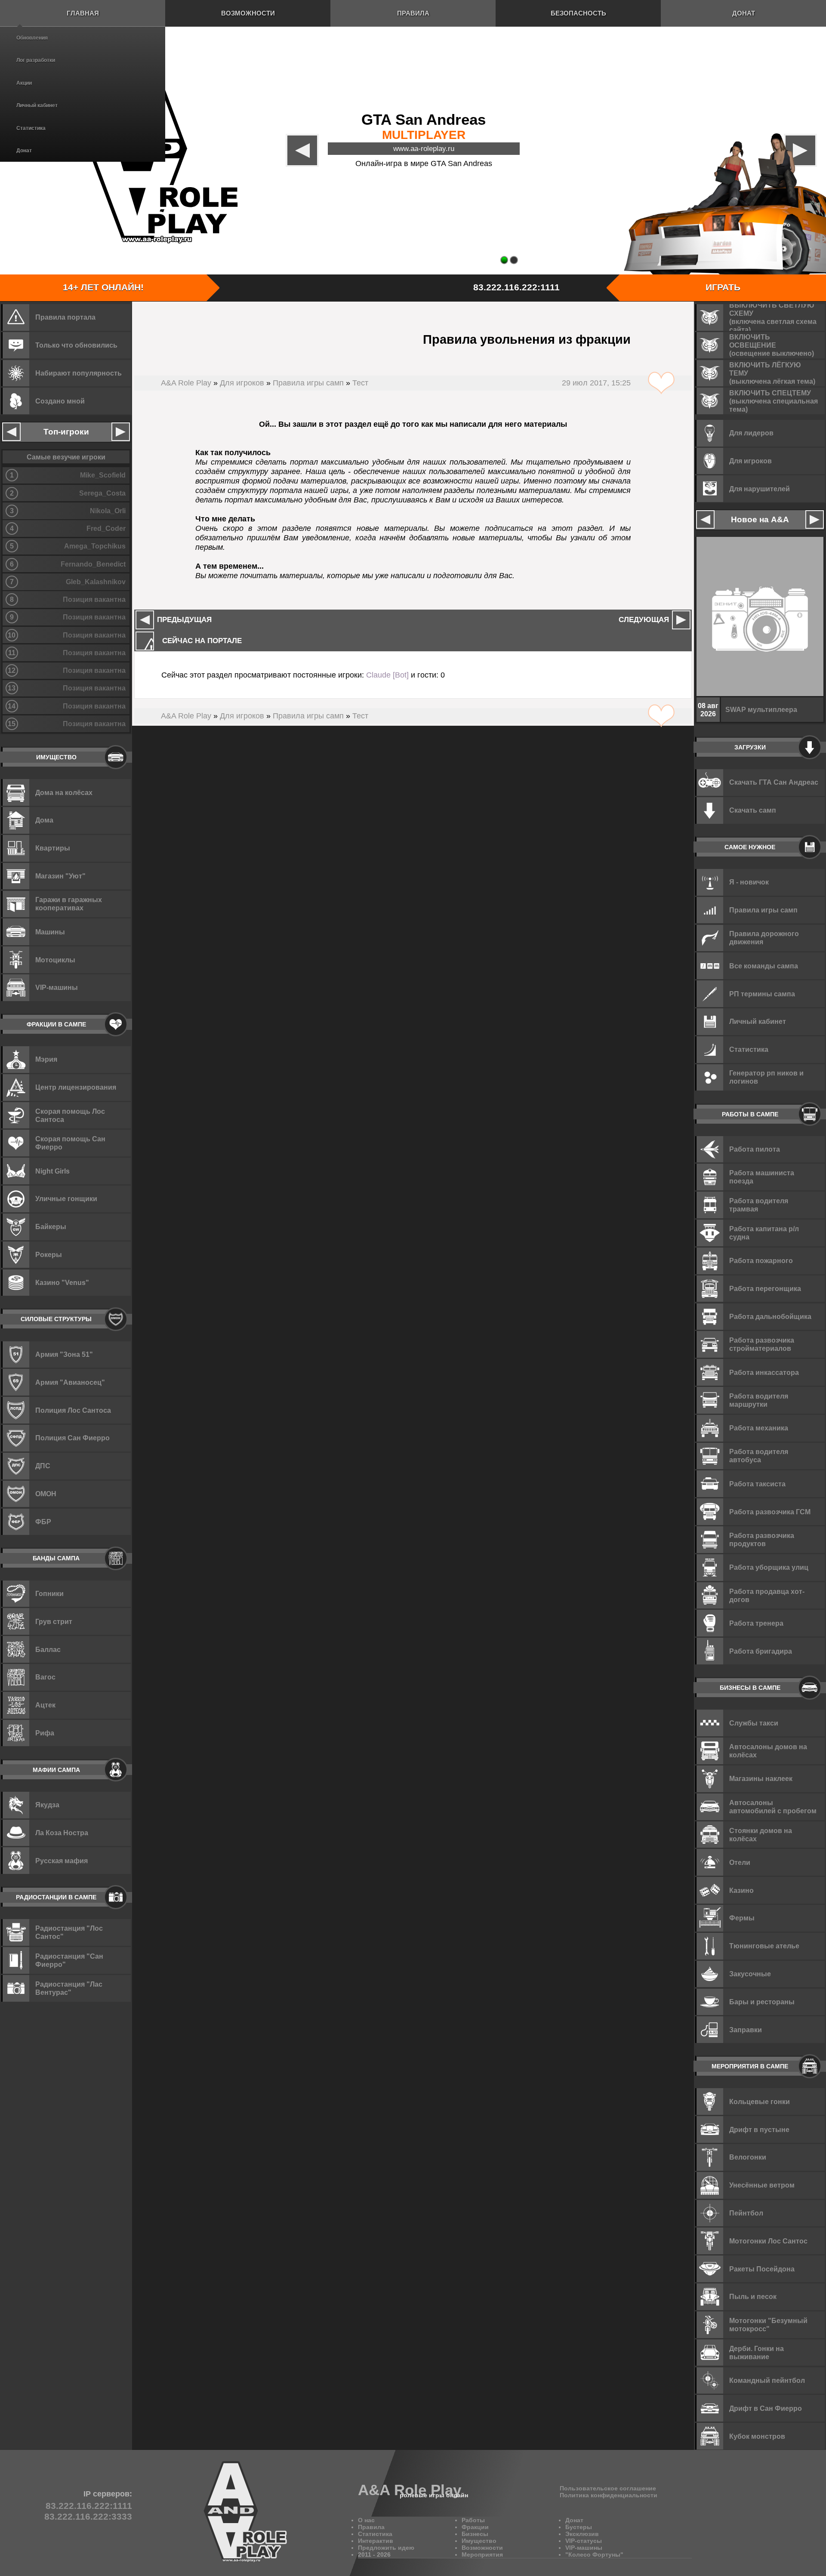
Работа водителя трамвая (759, 1205)
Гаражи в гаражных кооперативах (69, 904)
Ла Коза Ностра (62, 1833)
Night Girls (52, 1171)
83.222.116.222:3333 (88, 2517)
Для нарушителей (760, 489)
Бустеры (579, 2527)
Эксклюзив (582, 2534)
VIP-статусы (584, 2541)
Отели (740, 1862)
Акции (24, 83)
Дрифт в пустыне (759, 2129)
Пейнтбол (746, 2213)
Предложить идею (386, 2548)
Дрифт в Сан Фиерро (766, 2408)
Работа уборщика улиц (769, 1567)
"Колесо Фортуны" (594, 2554)
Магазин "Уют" (60, 876)
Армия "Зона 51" (64, 1354)
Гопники (49, 1593)
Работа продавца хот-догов (767, 1595)
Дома (44, 820)
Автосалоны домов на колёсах (768, 1751)
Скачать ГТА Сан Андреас (774, 782)
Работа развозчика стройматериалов (762, 1344)
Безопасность (578, 13)
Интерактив (376, 2541)
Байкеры (51, 1226)
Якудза (47, 1805)
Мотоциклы (55, 960)
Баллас (48, 1649)
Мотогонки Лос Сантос (768, 2241)
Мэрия (46, 1059)
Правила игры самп (308, 383)
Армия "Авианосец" (70, 1382)
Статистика (31, 128)
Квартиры (53, 848)
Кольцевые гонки (760, 2101)
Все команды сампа (764, 966)
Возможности (248, 13)
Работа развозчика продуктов (762, 1539)
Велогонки (748, 2157)
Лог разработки (36, 60)
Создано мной (60, 401)
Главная (83, 13)
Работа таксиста (757, 1484)
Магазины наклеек (761, 1778)
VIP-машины (57, 987)
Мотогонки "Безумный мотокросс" (768, 2325)
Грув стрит (54, 1621)
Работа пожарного (761, 1260)
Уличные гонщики (66, 1199)
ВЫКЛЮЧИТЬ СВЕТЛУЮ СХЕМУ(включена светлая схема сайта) (773, 317)
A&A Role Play (186, 383)
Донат (24, 151)
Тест (360, 383)
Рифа (45, 1733)
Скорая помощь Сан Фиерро (70, 1143)
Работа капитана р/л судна (764, 1233)
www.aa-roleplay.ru (424, 148)
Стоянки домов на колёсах (761, 1835)
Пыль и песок (753, 2296)
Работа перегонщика (765, 1288)
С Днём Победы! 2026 (762, 709)
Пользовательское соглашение (608, 2488)
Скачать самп (753, 810)
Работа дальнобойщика (770, 1316)
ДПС (43, 1466)
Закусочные (750, 1974)
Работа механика (759, 1428)
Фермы (742, 1918)
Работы (473, 2520)
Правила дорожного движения (764, 938)
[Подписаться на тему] (661, 383)
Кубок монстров (757, 2436)
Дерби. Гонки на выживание (757, 2353)
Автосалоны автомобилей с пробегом (773, 1807)
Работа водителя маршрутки (759, 1400)
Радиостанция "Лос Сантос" (69, 1932)
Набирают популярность (79, 373)
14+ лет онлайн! (103, 287)
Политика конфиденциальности (609, 2495)
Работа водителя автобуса (759, 1456)
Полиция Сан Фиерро (72, 1438)
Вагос (45, 1677)
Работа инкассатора (764, 1372)
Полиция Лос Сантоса (73, 1410)
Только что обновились (76, 345)
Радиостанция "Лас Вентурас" (69, 1988)
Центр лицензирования (76, 1087)
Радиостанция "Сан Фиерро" (69, 1960)
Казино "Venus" (62, 1282)
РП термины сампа (762, 994)
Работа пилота (755, 1149)
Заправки (746, 2030)
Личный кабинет (37, 105)
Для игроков (242, 383)
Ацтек (45, 1705)
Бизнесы (475, 2534)
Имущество (479, 2541)
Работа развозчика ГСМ (770, 1512)
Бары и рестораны (762, 2002)
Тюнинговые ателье (764, 1946)
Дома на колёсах (64, 792)
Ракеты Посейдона (762, 2269)
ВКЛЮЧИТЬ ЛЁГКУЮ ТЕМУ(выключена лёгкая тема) (772, 373)
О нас (366, 2520)
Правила (413, 13)
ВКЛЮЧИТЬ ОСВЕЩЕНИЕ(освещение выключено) (772, 345)
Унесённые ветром (762, 2185)
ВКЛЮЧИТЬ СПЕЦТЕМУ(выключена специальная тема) (774, 401)
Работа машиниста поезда (762, 1177)
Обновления (32, 38)
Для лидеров (751, 433)
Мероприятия (482, 2554)
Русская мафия (62, 1861)
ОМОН (46, 1494)
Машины (50, 932)
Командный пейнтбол (767, 2380)
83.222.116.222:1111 (516, 287)
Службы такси (754, 1723)
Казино (741, 1890)
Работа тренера (756, 1623)
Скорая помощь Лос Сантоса (70, 1115)
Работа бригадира (761, 1651)
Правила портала (65, 317)
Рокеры (49, 1254)
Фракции (475, 2527)
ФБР (43, 1522)
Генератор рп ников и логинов (766, 1077)
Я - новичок (749, 882)
